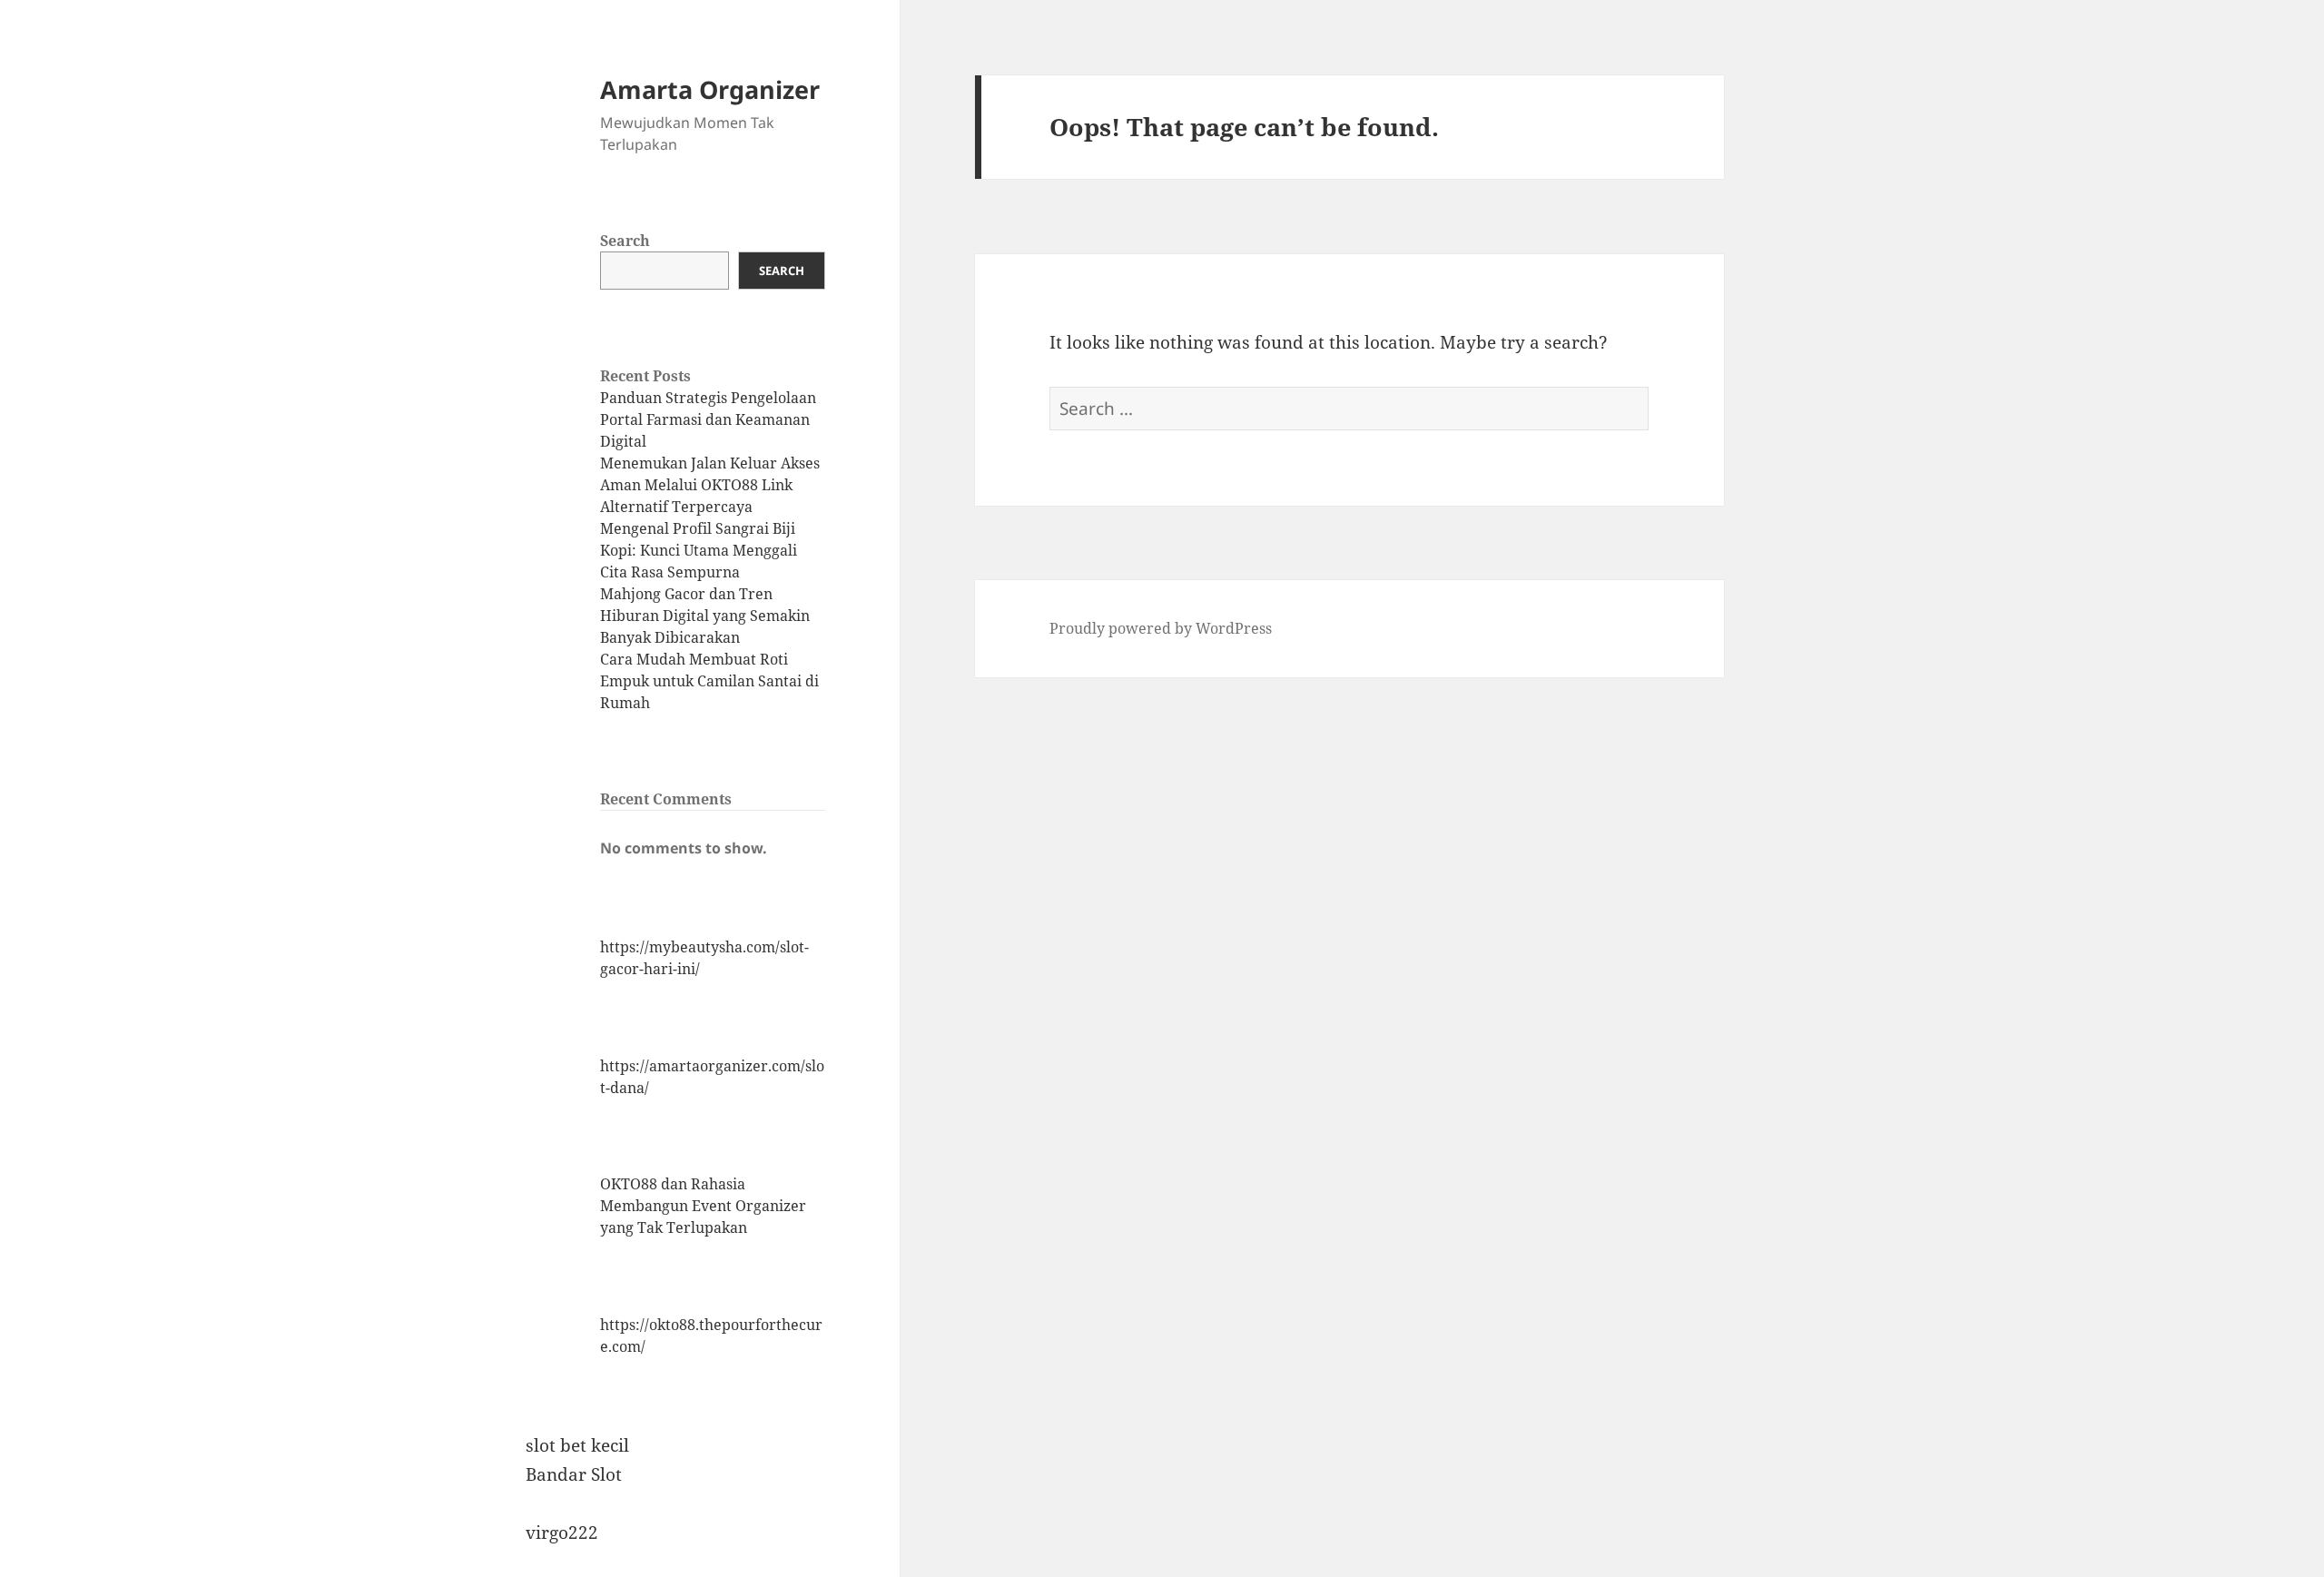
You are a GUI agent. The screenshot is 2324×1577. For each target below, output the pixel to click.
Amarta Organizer (710, 89)
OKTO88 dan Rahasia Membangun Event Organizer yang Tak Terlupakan (703, 1206)
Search (625, 241)
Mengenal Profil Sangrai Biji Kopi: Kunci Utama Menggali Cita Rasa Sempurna (699, 550)
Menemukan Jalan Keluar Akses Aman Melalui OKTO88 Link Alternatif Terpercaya (710, 485)
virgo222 (562, 1533)
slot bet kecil (577, 1445)
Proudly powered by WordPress (1161, 628)
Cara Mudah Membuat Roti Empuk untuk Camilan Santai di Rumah (709, 681)
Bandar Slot (574, 1474)
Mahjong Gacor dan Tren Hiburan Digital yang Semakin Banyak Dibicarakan (705, 616)
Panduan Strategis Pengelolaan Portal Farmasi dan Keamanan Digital (708, 419)
